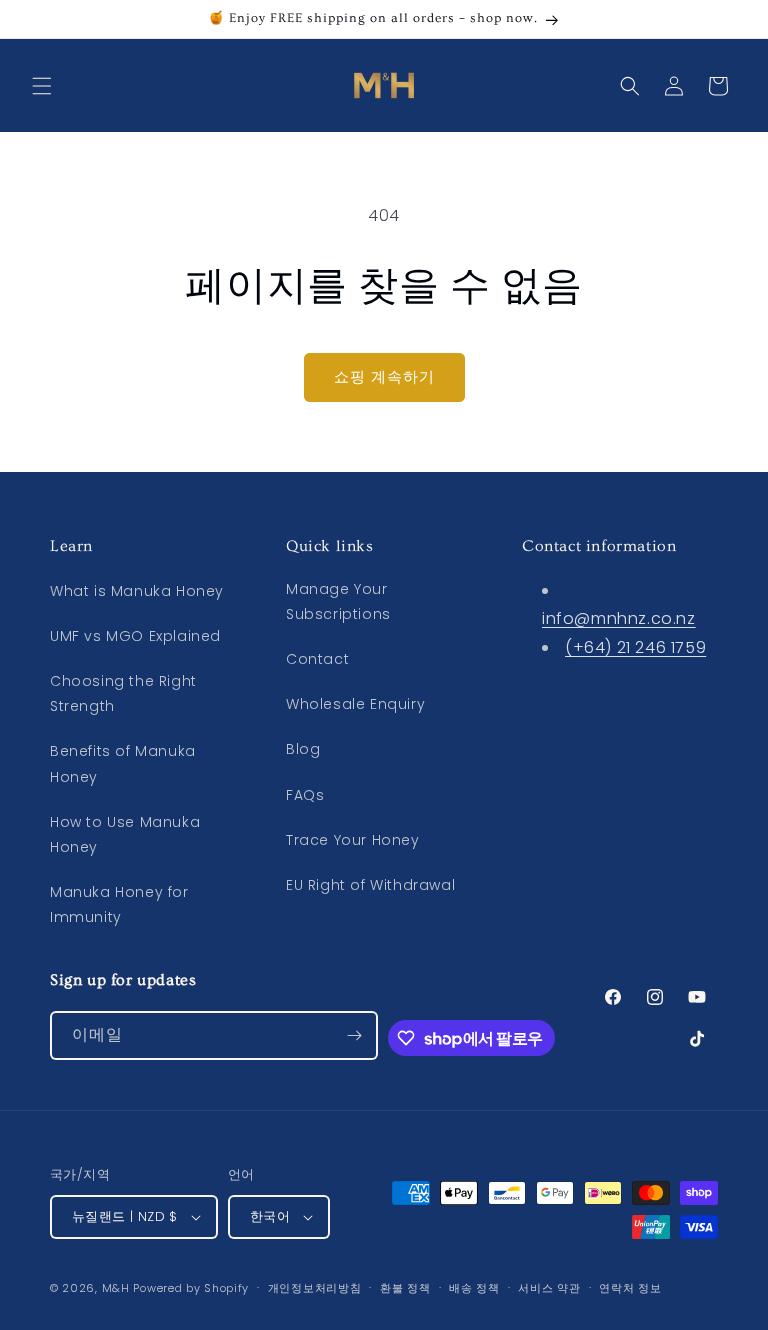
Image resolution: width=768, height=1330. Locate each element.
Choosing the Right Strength (123, 693)
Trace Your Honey (353, 840)
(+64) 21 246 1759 (635, 647)
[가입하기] (354, 1035)
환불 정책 (405, 1288)
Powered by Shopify (191, 1288)
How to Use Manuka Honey (125, 834)
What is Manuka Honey (137, 591)
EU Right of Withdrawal (370, 885)
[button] (42, 86)
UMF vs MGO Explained (135, 636)
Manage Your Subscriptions (338, 601)
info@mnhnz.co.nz (619, 618)
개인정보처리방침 (315, 1288)
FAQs (305, 795)
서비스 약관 (549, 1288)
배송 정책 (474, 1288)
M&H (116, 1288)
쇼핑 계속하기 (384, 376)
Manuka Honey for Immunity (119, 904)
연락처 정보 (630, 1288)
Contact (317, 659)
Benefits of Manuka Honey (123, 763)
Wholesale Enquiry (355, 704)
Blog (303, 749)
